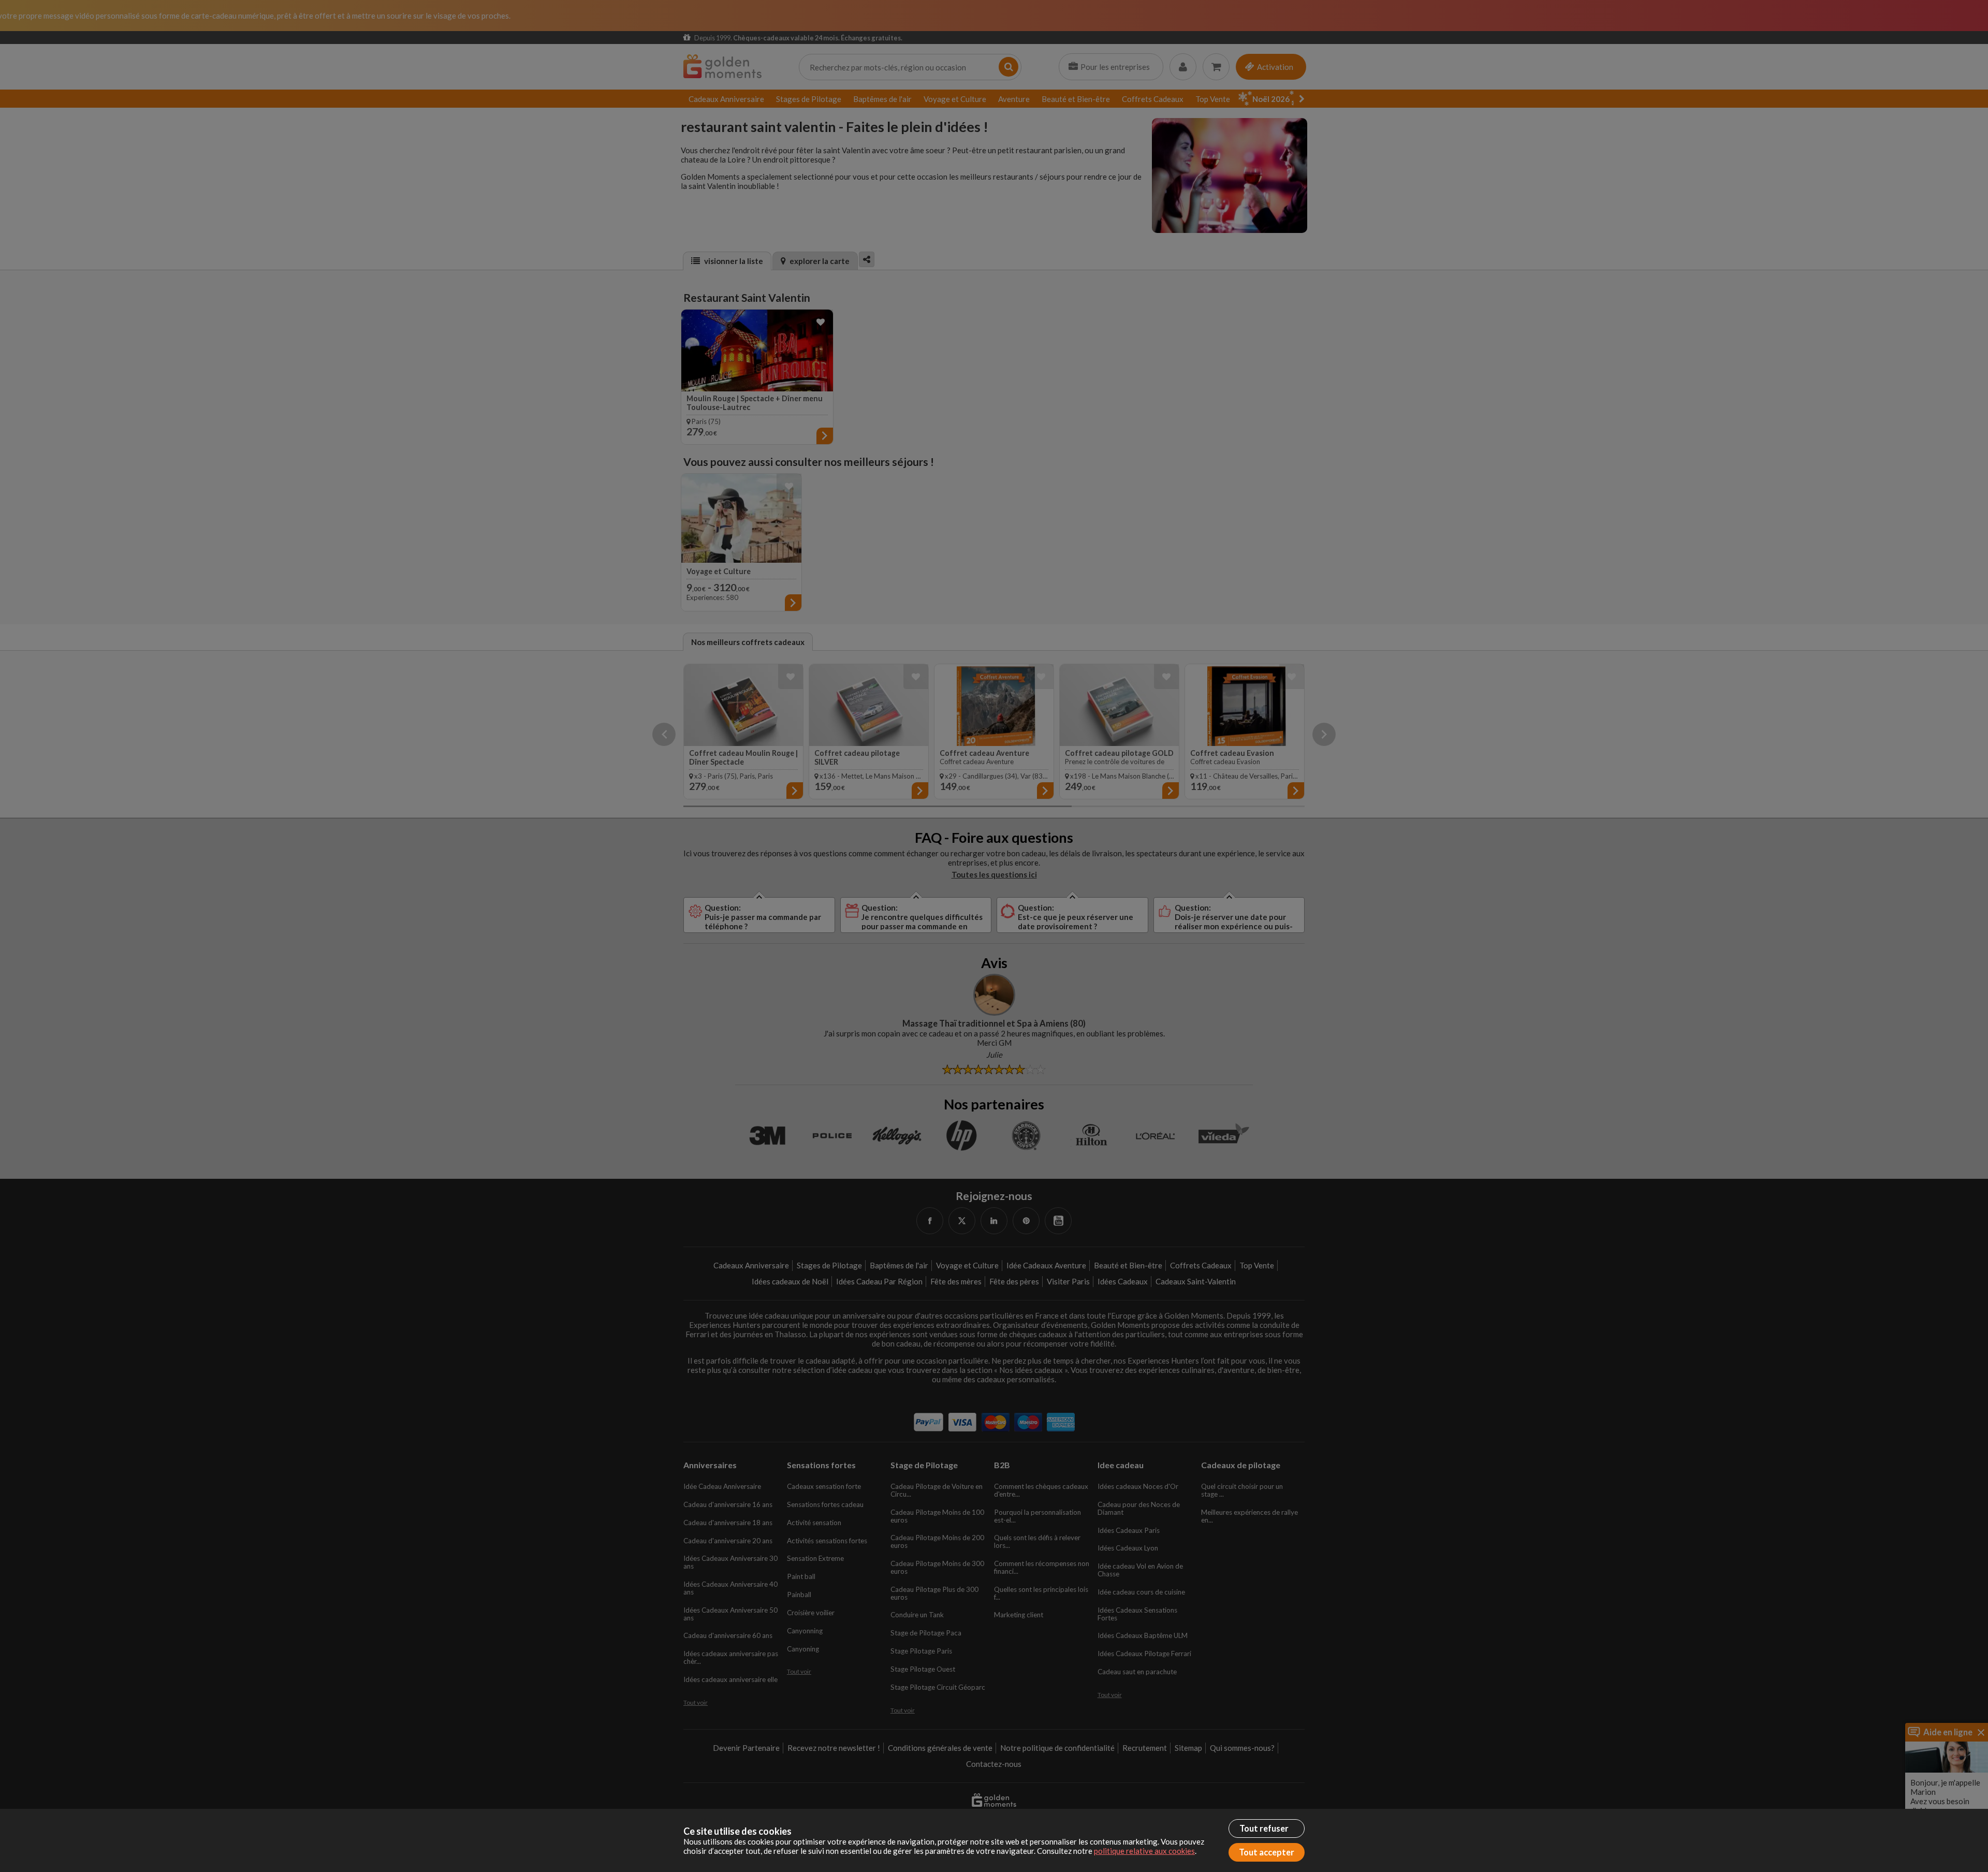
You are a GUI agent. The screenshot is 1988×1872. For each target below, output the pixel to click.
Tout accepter (1267, 1852)
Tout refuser (1264, 1829)
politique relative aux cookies (1144, 1851)
